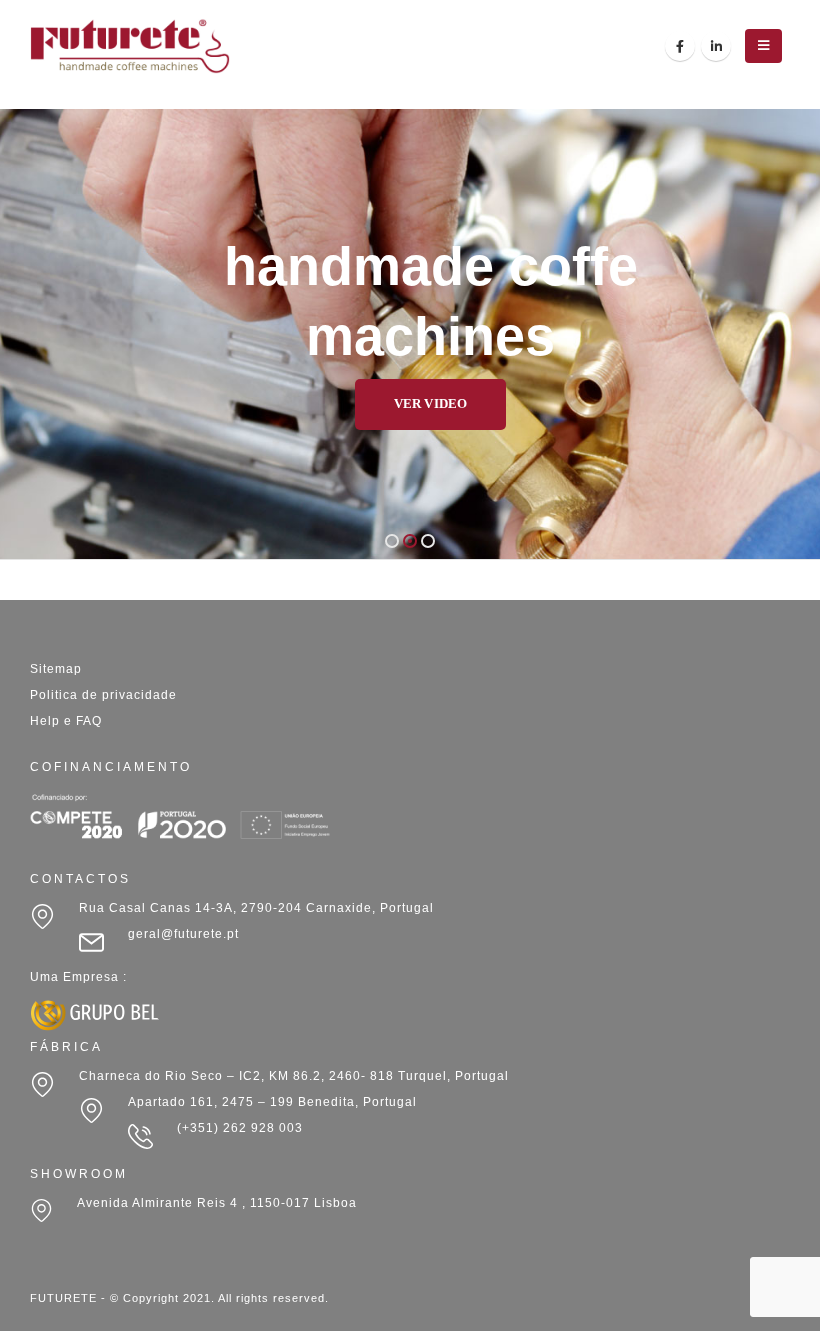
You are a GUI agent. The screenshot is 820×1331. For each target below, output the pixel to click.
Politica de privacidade (103, 695)
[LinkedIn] (716, 46)
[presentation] (40, 334)
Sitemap (56, 669)
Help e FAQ (66, 721)
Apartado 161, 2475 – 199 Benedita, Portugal (272, 1102)
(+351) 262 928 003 (240, 1128)
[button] (392, 541)
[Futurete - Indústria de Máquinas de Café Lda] (130, 46)
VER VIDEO (389, 403)
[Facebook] (680, 46)
